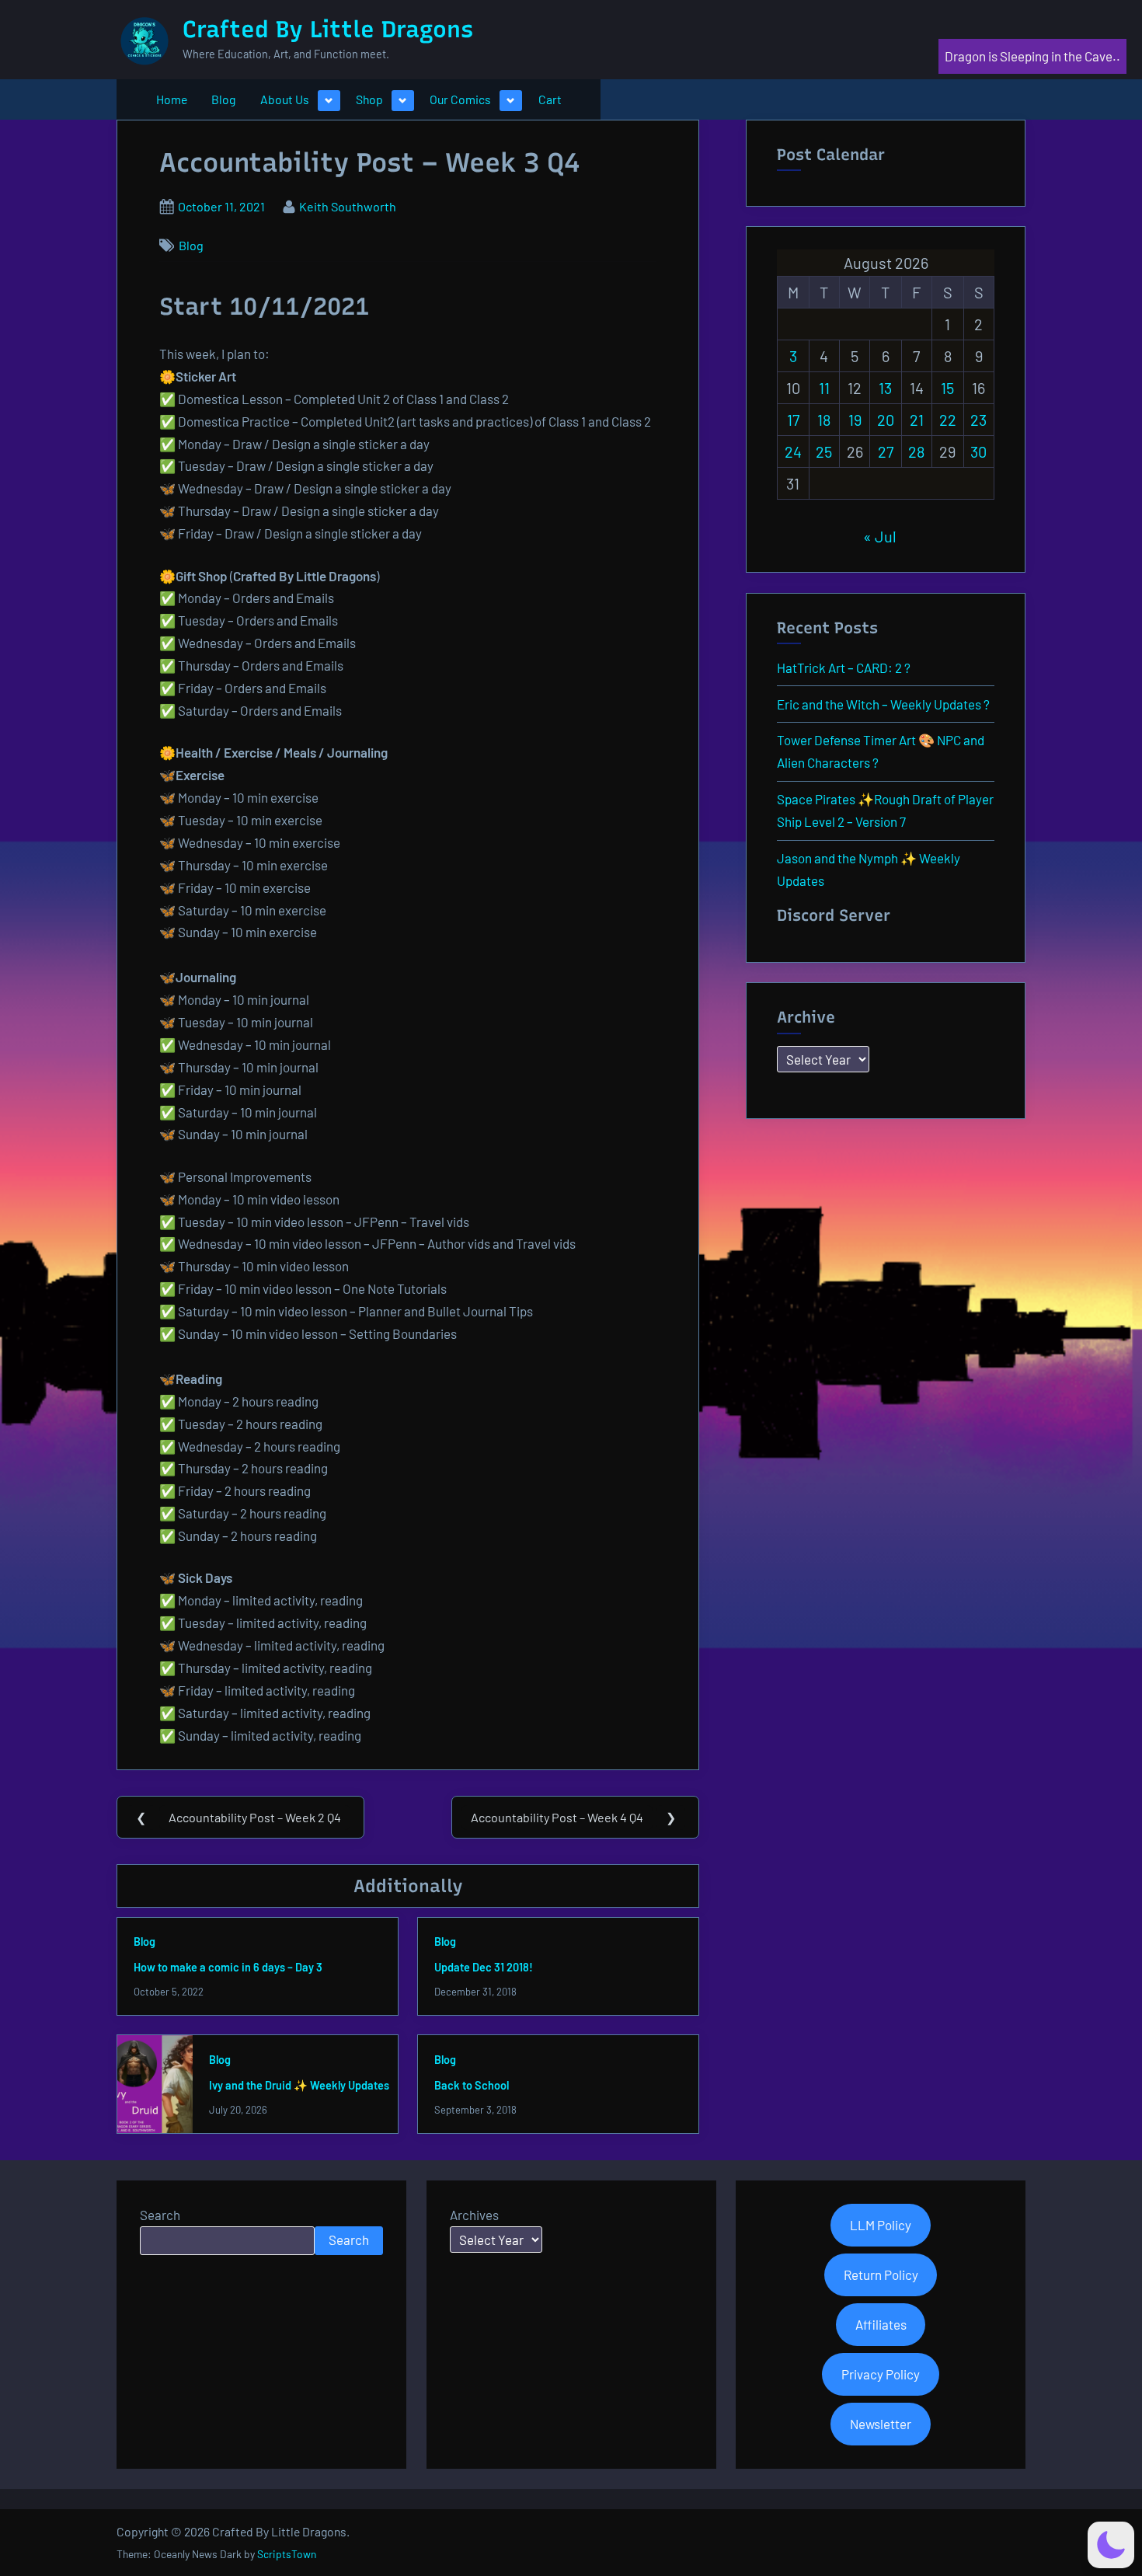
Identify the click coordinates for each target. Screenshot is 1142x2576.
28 (916, 451)
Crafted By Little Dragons (328, 29)
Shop (369, 99)
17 (793, 420)
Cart (550, 99)
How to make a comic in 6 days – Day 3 (228, 1967)
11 (824, 388)
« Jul (880, 536)
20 (886, 420)
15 (947, 388)
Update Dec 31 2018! (484, 1967)
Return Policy (881, 2274)
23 (978, 420)
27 (886, 451)
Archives (474, 2215)
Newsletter (881, 2424)
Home (172, 99)
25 (824, 451)
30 (978, 451)
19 (855, 420)
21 (917, 420)
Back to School (472, 2085)
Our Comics (460, 99)
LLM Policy (881, 2225)
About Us (285, 99)
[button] (1111, 2545)
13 (885, 388)
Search (160, 2215)
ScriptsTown (287, 2554)
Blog (223, 99)
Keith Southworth (348, 206)
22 (948, 420)
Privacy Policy (881, 2374)
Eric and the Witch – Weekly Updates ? (883, 704)
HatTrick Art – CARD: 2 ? (844, 668)
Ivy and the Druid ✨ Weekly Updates (299, 2085)
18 (824, 420)
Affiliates (881, 2324)
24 (793, 451)
